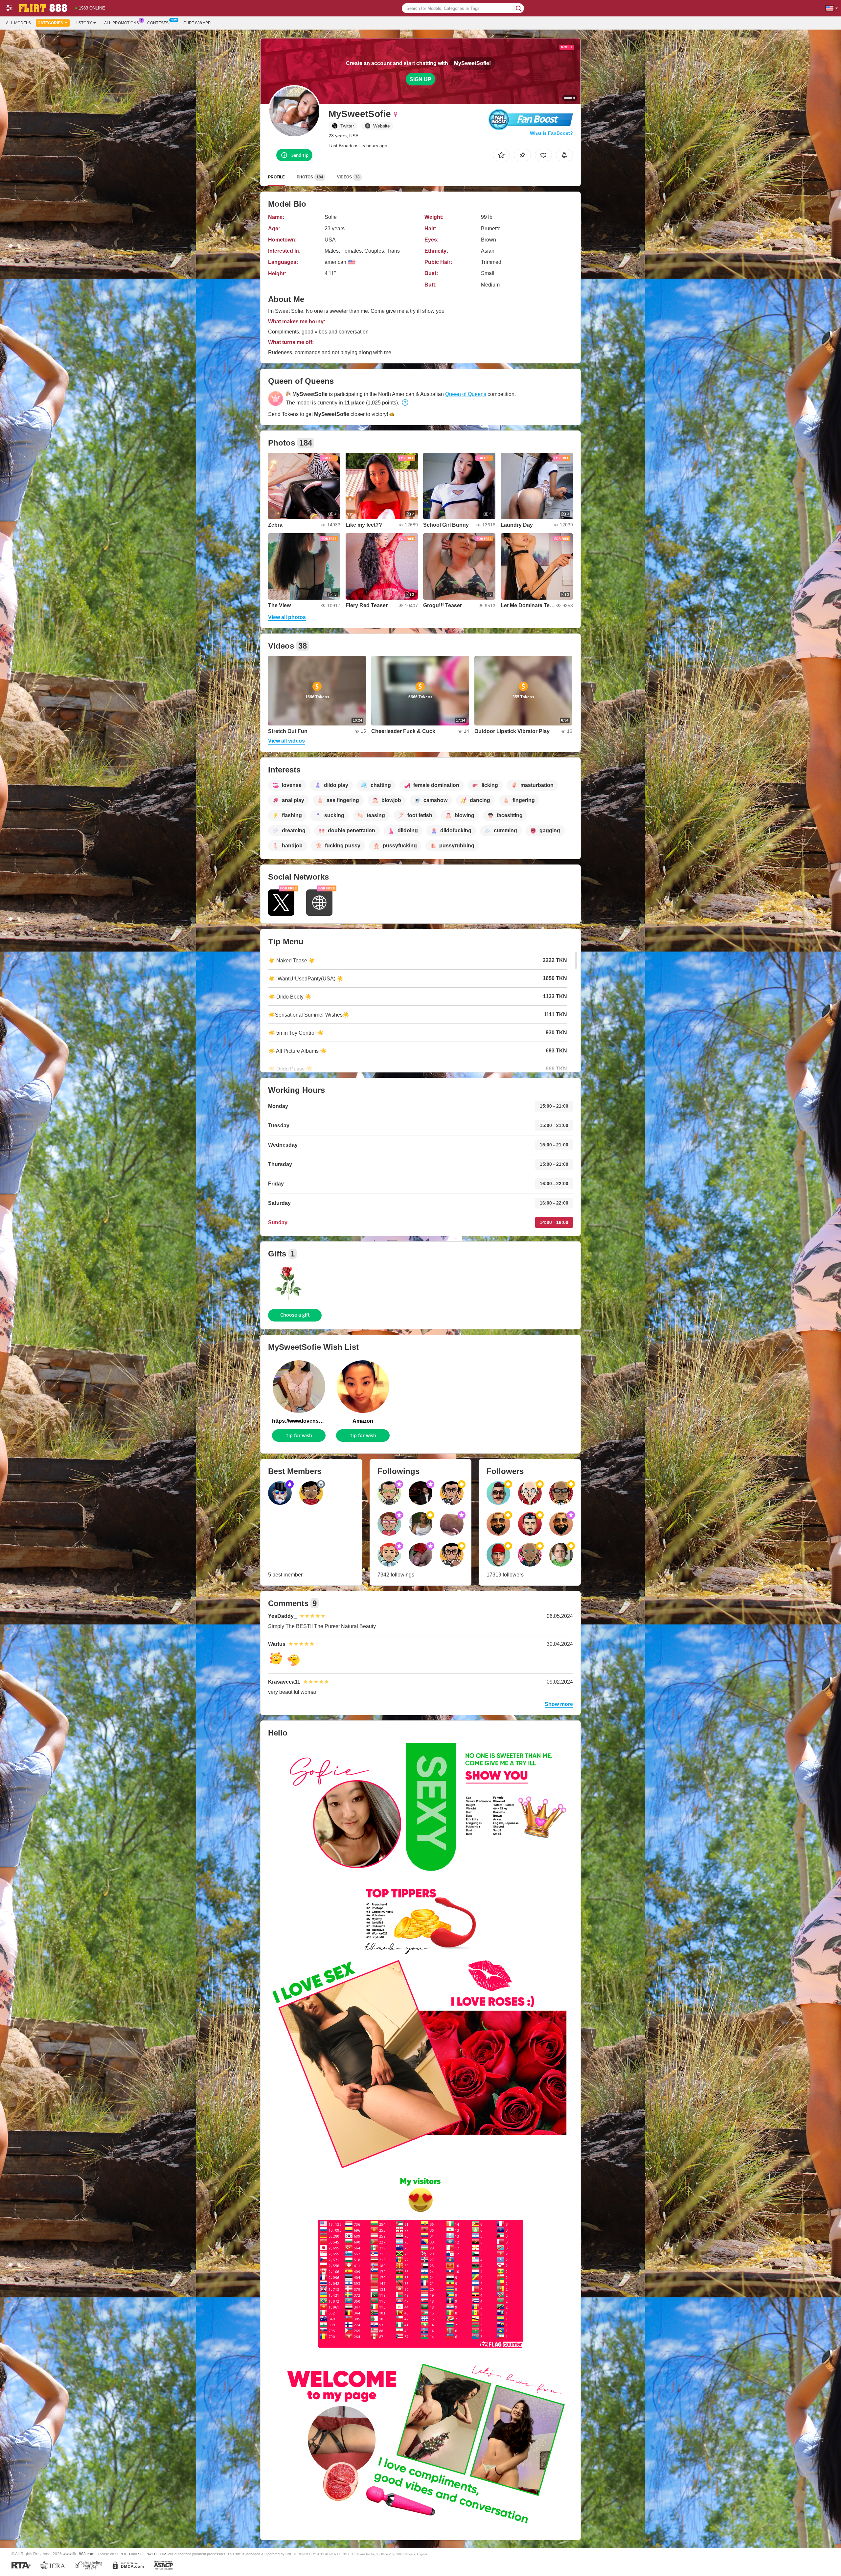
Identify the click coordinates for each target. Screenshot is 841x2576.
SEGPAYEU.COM (152, 2554)
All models (18, 23)
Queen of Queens (466, 394)
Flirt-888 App (197, 23)
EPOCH (124, 2554)
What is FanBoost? (551, 133)
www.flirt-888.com (79, 2554)
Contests (158, 23)
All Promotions (122, 23)
